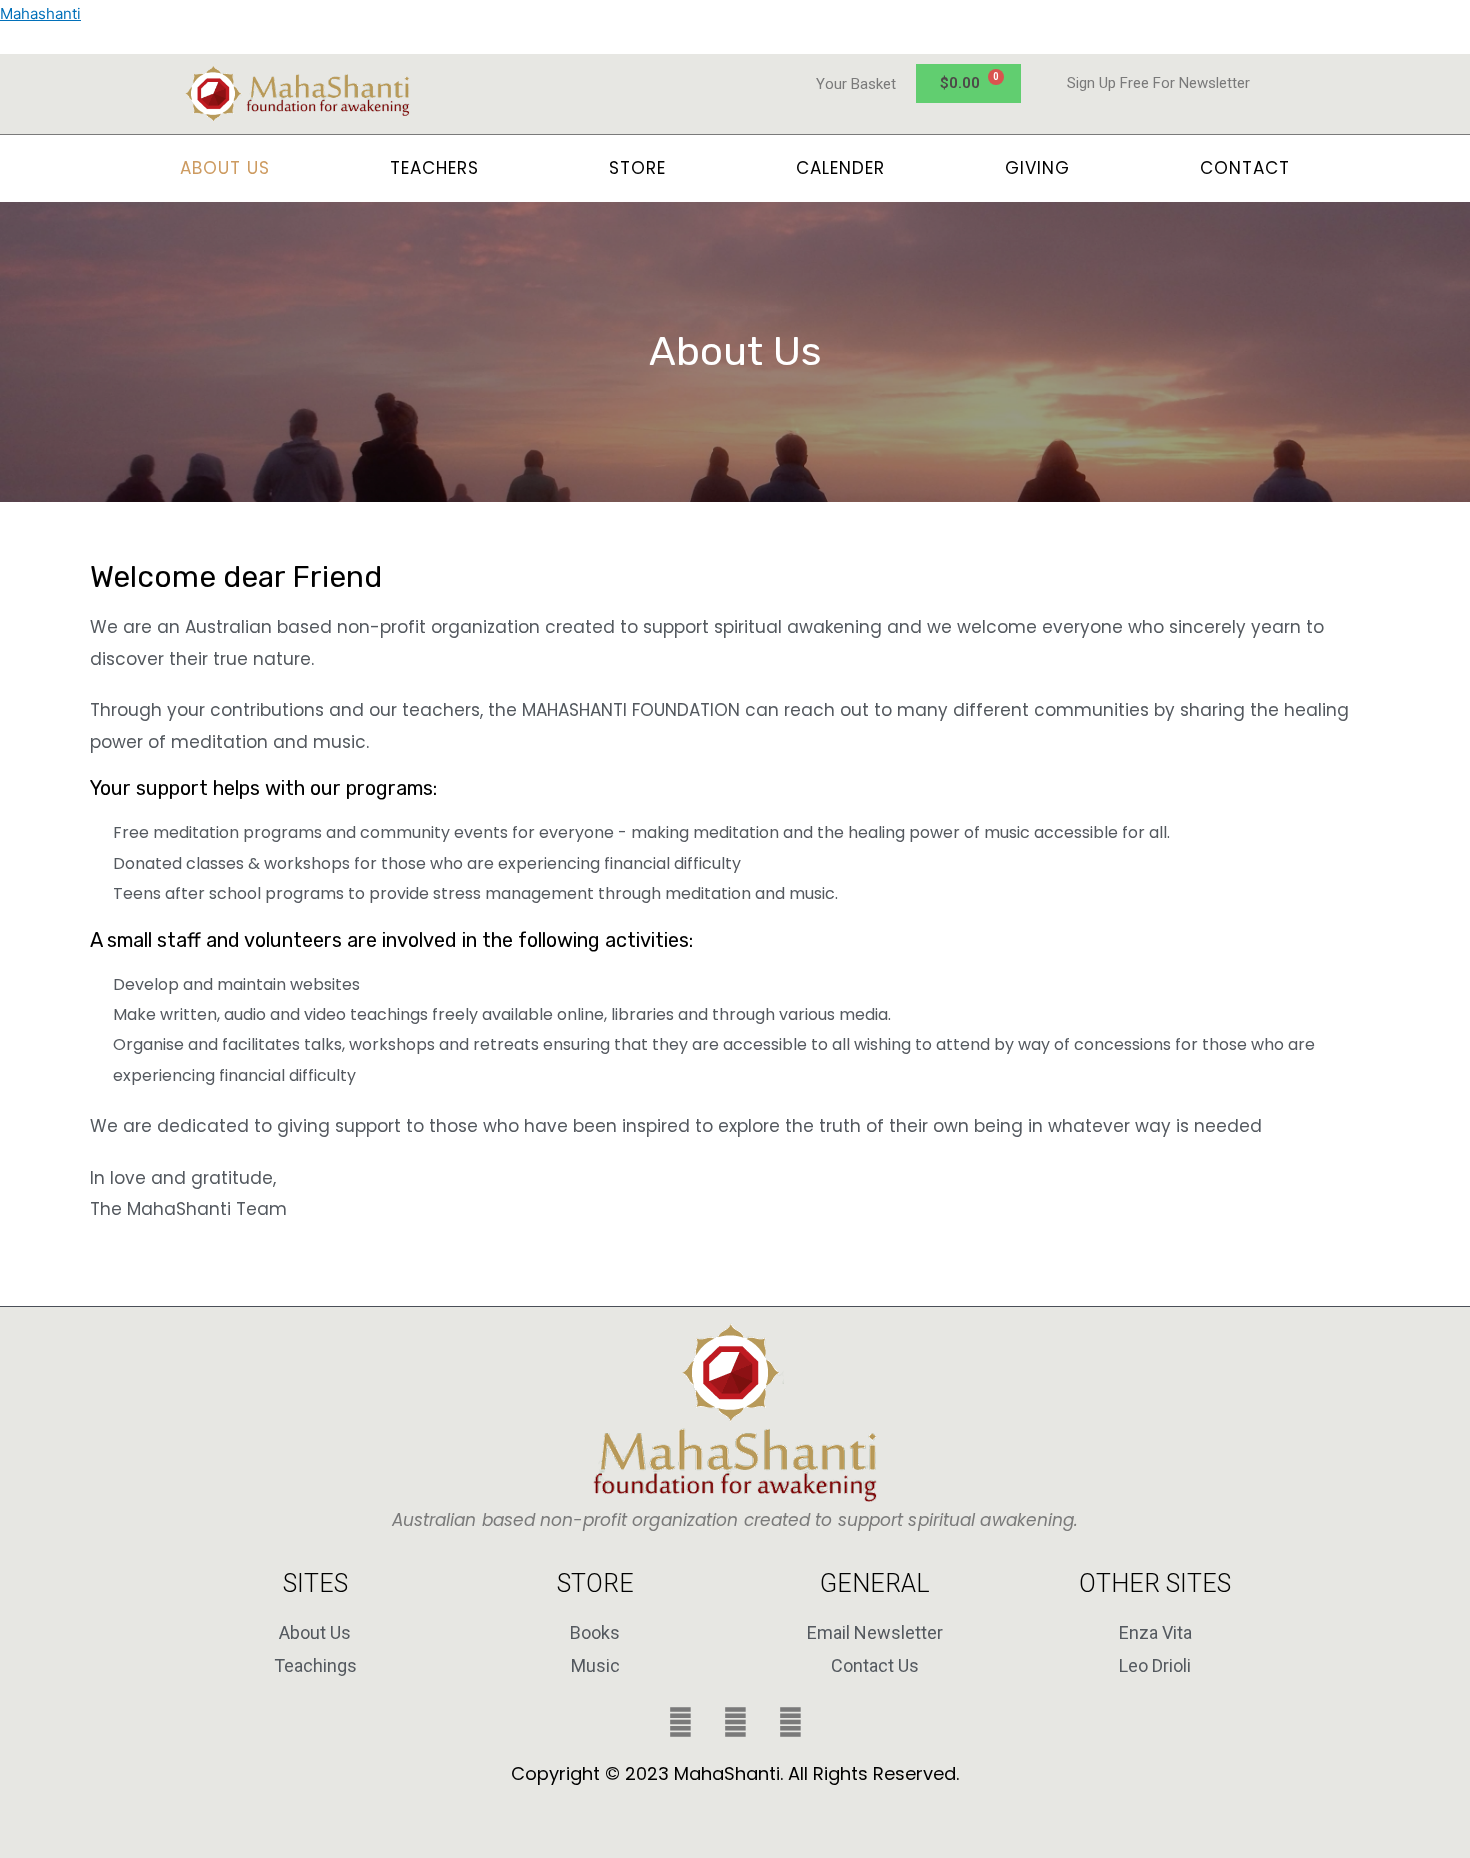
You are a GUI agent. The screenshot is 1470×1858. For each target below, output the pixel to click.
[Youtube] (790, 1722)
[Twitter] (735, 1722)
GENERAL (875, 1583)
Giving (1037, 168)
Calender (840, 168)
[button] (439, 168)
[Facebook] (680, 1722)
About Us (225, 168)
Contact (1245, 168)
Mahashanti (40, 13)
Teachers (434, 168)
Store (637, 168)
